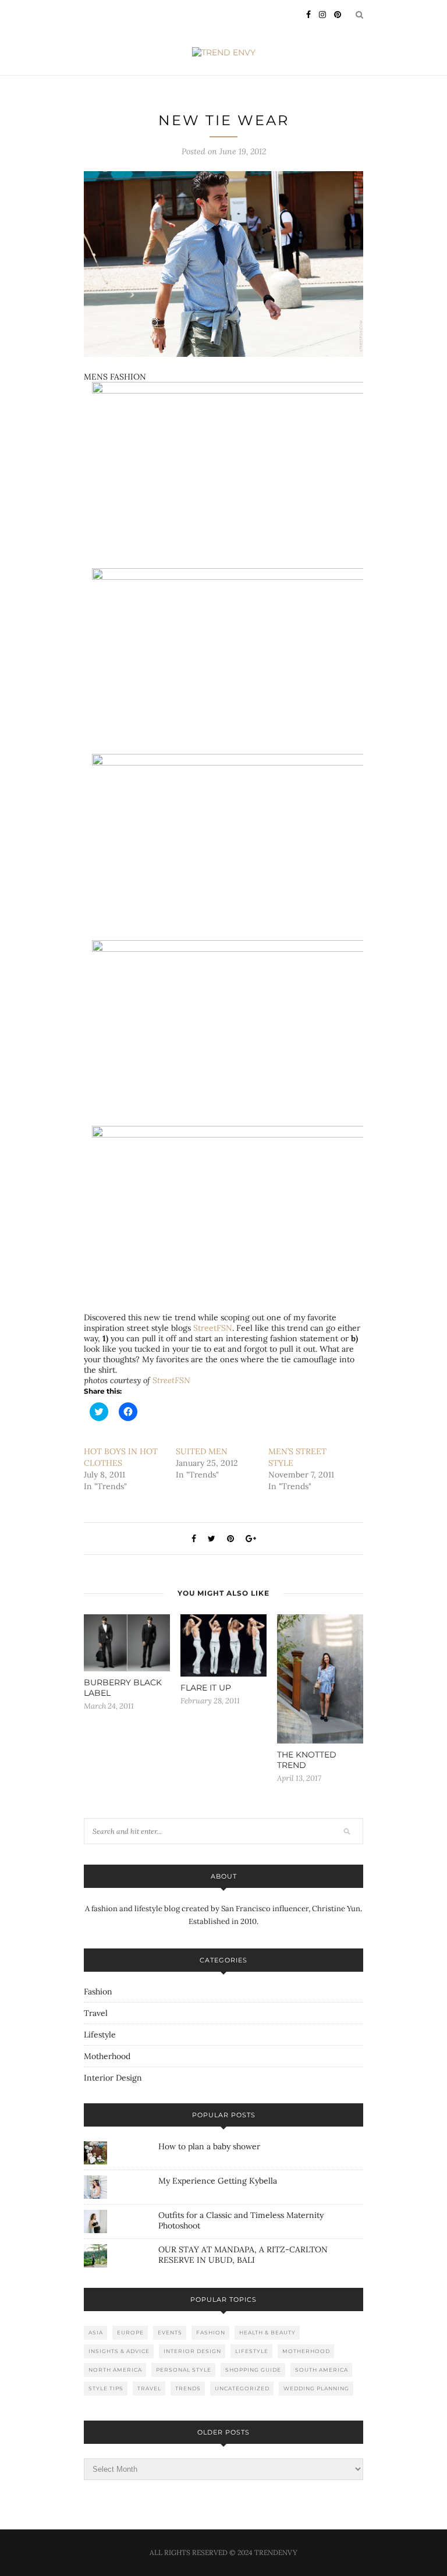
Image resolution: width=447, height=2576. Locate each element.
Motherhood (107, 2056)
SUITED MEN (202, 1451)
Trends (188, 2388)
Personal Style (184, 2370)
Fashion (98, 1992)
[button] (223, 264)
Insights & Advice (119, 2351)
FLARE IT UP (206, 1688)
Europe (130, 2332)
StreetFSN (213, 1328)
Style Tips (106, 2388)
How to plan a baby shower (209, 2146)
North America (115, 2370)
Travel (96, 2013)
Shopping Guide (253, 2370)
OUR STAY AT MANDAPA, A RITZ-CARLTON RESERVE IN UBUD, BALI (243, 2255)
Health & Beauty (267, 2332)
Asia (96, 2332)
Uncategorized (242, 2388)
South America (322, 2370)
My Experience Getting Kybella (218, 2181)
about (224, 1876)
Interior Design (113, 2078)
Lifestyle (100, 2035)
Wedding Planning (316, 2388)
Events (170, 2332)
